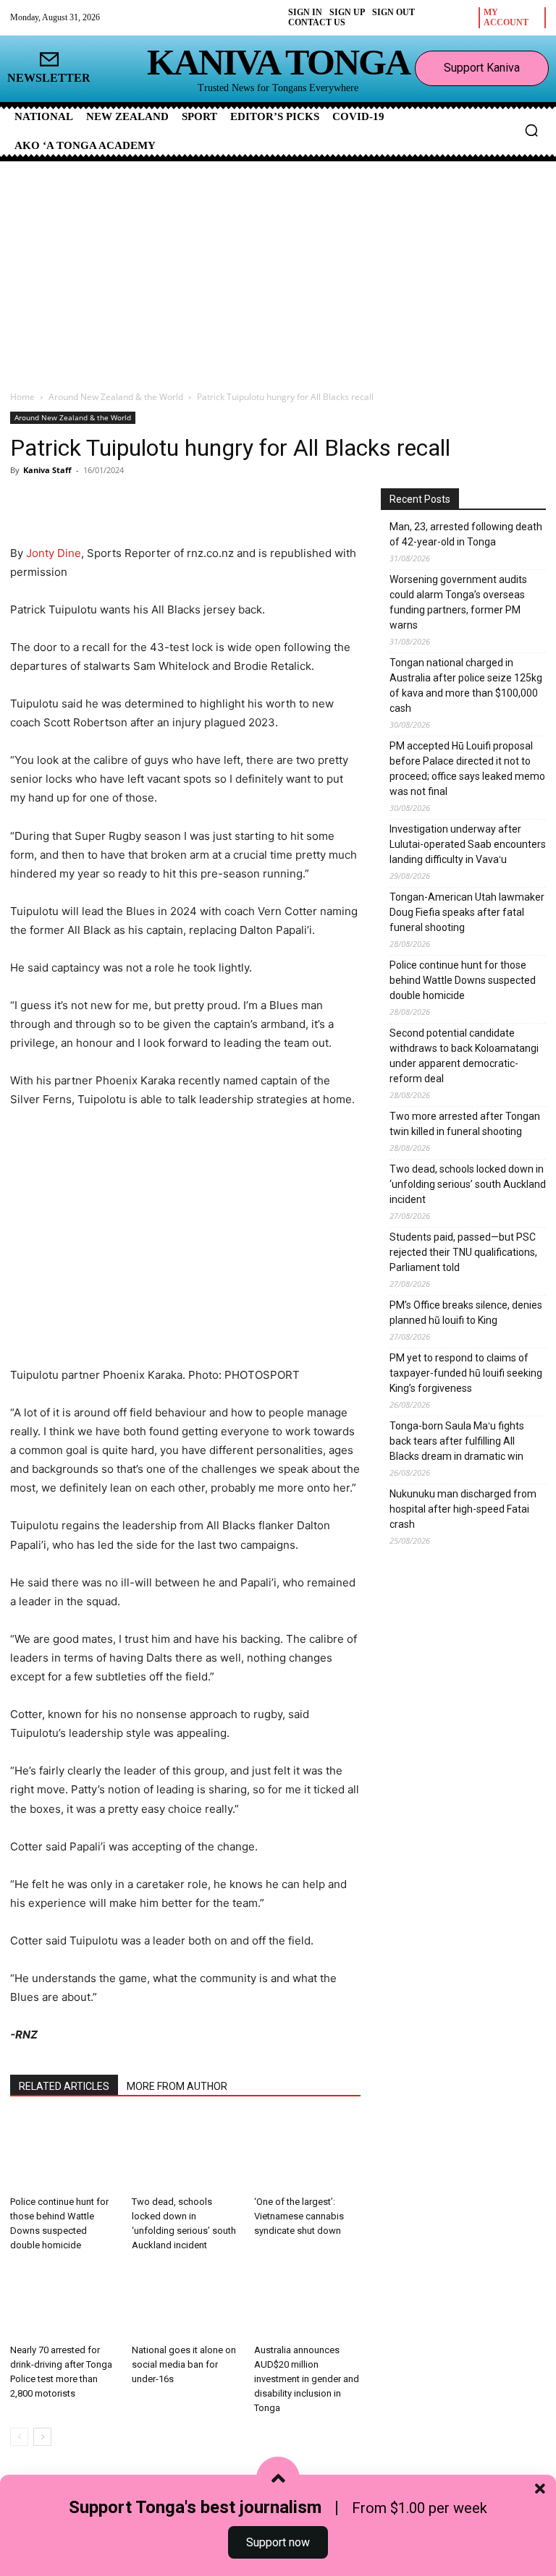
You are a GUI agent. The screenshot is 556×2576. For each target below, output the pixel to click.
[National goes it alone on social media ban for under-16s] (185, 2301)
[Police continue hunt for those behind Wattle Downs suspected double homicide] (63, 2152)
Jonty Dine (54, 553)
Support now (278, 2542)
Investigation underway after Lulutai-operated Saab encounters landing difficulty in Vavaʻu (468, 844)
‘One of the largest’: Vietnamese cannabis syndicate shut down (299, 2216)
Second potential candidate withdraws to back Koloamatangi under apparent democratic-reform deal (464, 1056)
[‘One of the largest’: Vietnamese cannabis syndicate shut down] (307, 2152)
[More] (182, 503)
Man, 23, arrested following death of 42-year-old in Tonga (466, 534)
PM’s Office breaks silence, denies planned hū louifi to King (466, 1313)
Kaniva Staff (47, 470)
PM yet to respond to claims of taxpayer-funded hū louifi (466, 1373)
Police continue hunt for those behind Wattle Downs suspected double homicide (463, 980)
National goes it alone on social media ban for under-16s (184, 2364)
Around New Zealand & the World (116, 397)
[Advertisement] (278, 270)
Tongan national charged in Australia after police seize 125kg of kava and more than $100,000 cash (466, 685)
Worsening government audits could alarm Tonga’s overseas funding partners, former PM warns (458, 602)
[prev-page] (19, 2437)
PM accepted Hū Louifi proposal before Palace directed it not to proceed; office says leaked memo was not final (467, 769)
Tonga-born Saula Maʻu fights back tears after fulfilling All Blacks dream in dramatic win (457, 1441)
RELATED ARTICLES (64, 2086)
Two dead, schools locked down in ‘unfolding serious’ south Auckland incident (468, 1184)
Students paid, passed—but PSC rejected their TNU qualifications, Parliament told (463, 1252)
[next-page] (42, 2437)
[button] (531, 130)
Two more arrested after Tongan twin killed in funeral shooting (465, 1124)
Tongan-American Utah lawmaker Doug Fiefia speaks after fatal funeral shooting (467, 912)
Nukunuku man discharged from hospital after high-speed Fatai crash (463, 1509)
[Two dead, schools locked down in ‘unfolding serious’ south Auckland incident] (185, 2152)
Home (22, 397)
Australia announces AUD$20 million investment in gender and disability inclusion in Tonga (307, 2379)
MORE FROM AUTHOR (177, 2086)
